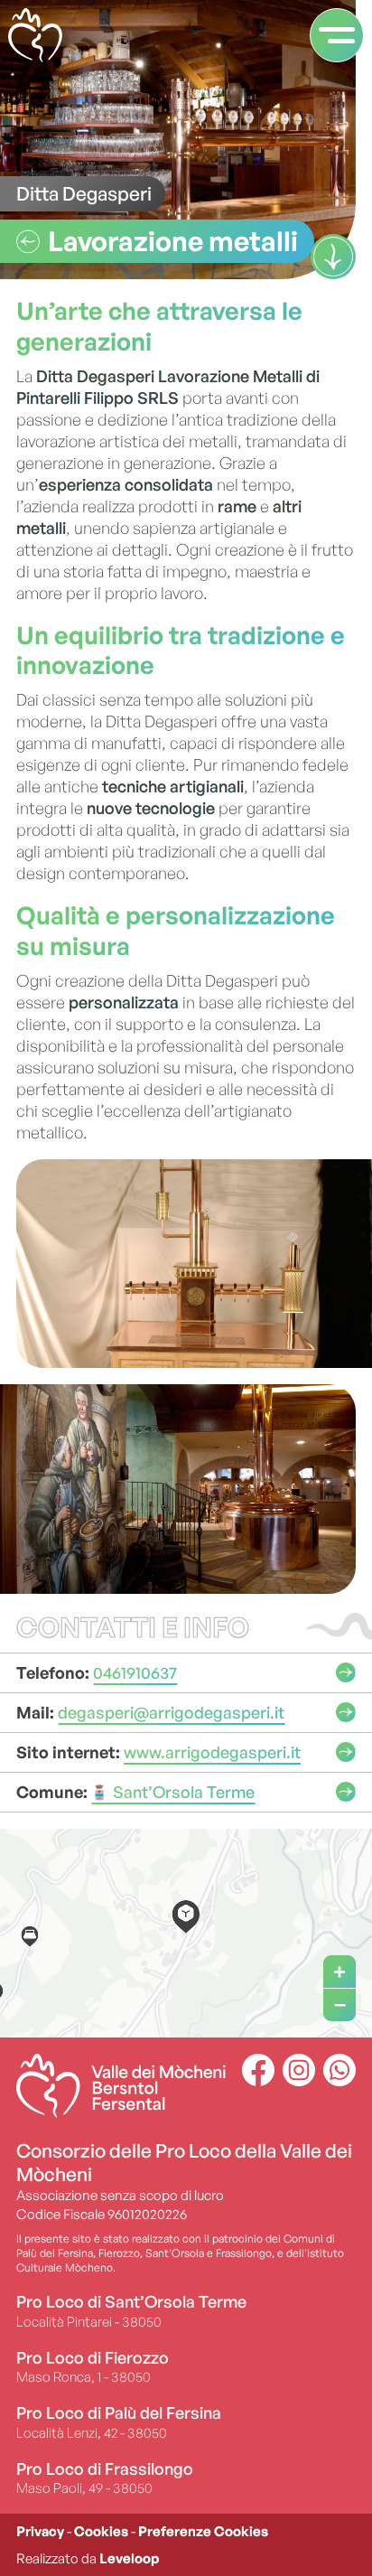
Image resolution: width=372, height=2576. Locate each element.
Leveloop (129, 2558)
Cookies (101, 2531)
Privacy (40, 2531)
